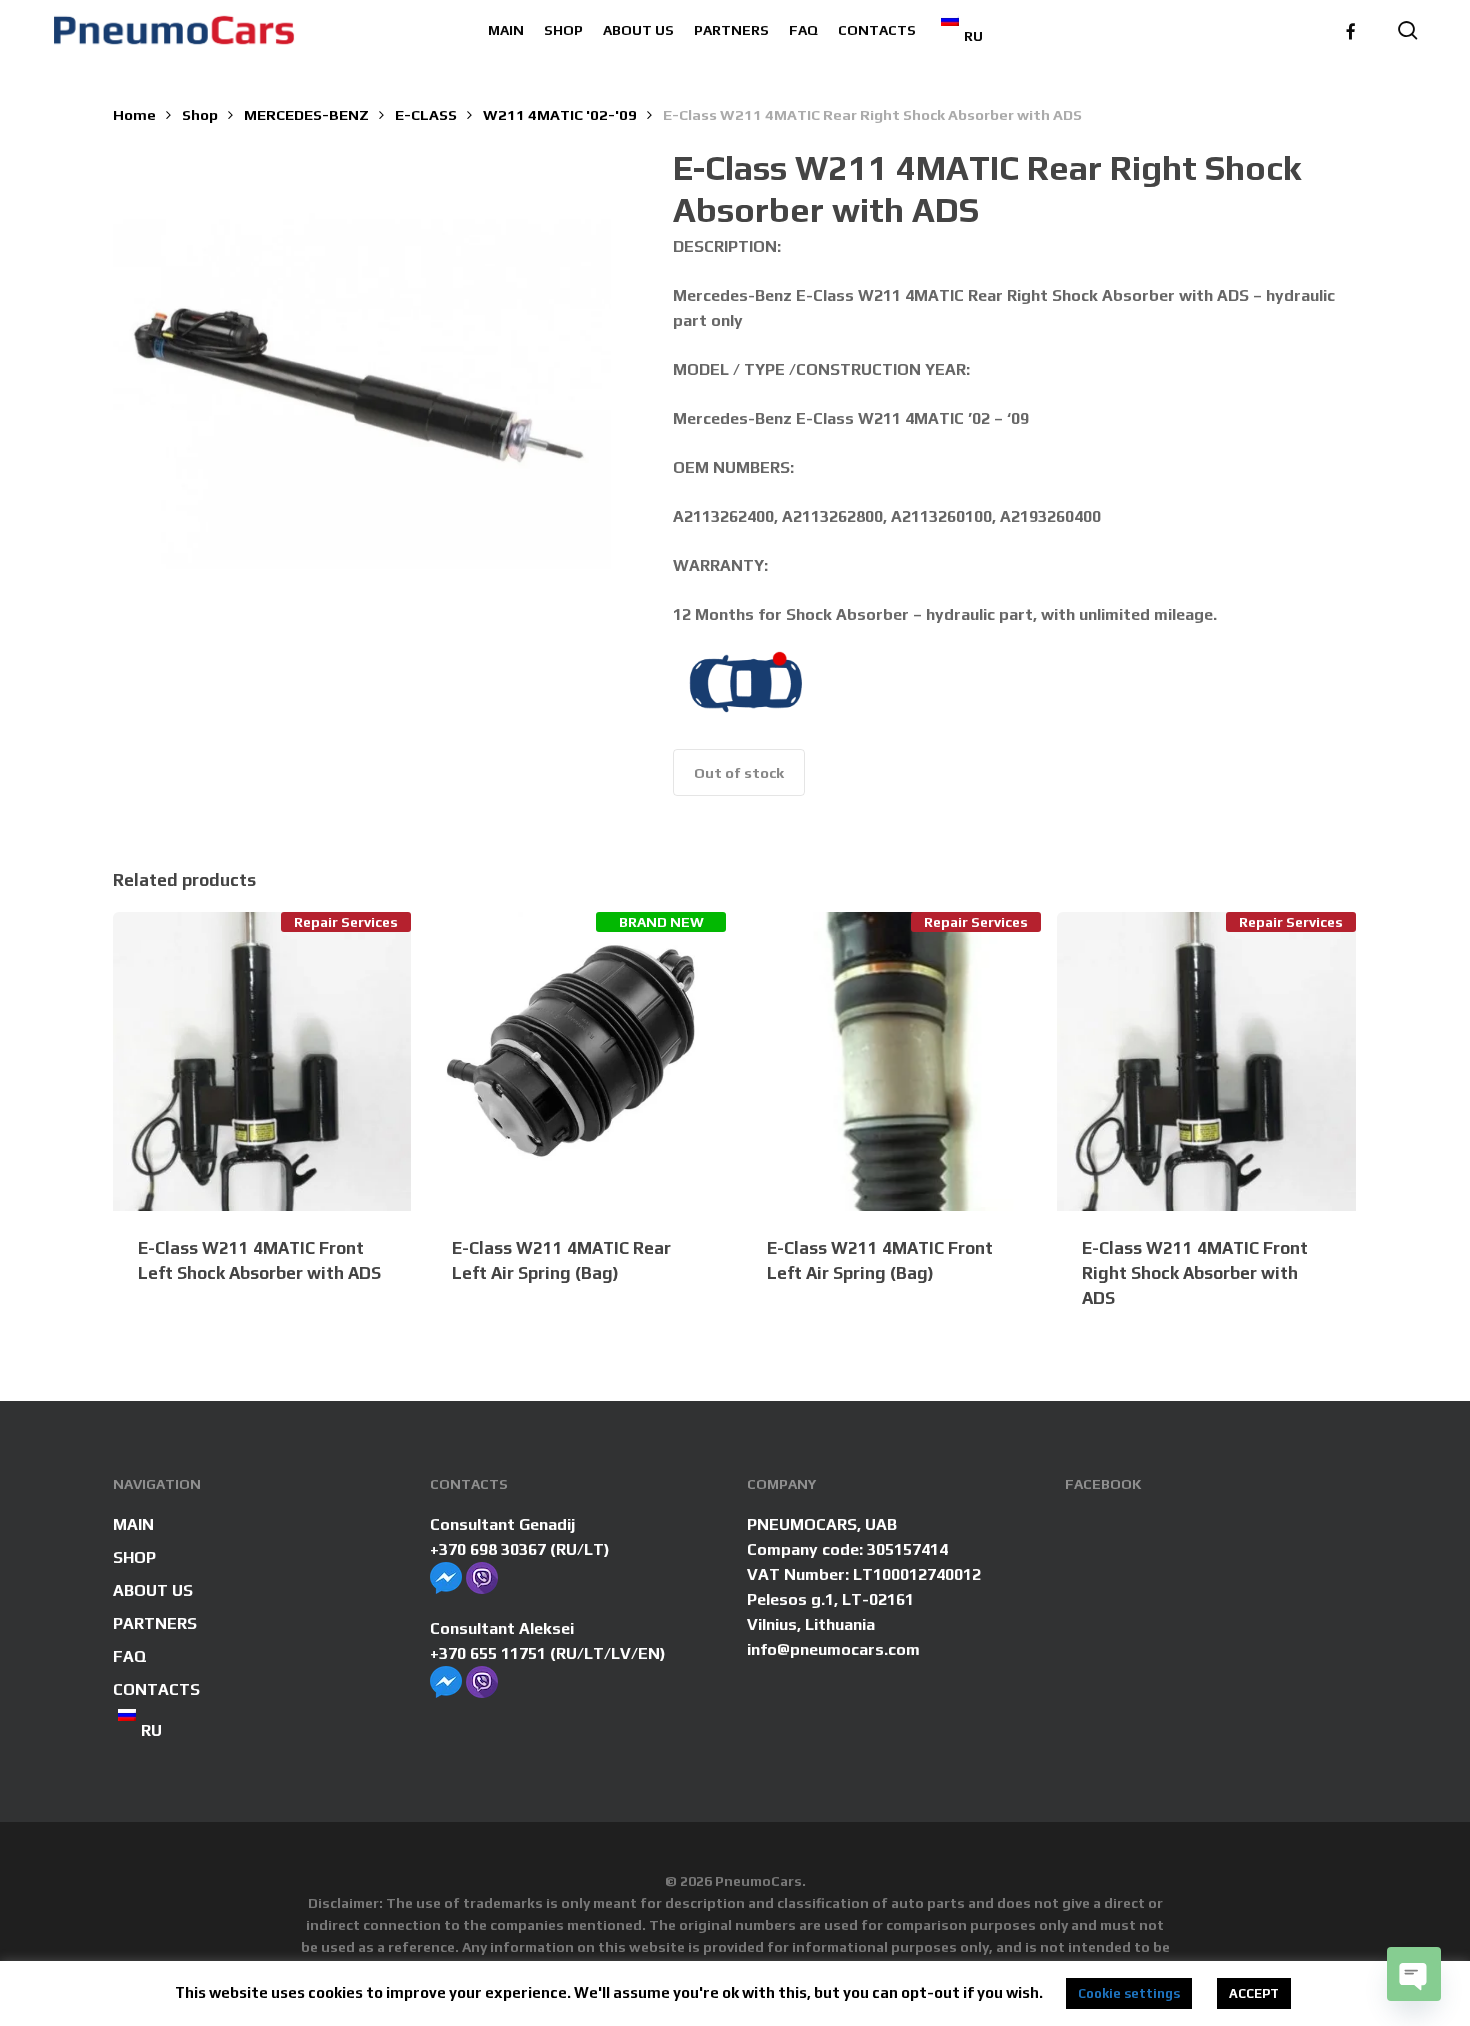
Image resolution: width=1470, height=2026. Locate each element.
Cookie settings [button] (1129, 1993)
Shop (200, 114)
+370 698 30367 (488, 1549)
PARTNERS (155, 1623)
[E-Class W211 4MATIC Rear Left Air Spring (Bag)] (576, 1061)
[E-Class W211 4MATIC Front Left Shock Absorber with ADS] (262, 1061)
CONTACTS (156, 1689)
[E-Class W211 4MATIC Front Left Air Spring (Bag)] (891, 1061)
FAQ (130, 1656)
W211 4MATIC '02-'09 (560, 114)
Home (134, 114)
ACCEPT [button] (1254, 1993)
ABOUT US (153, 1590)
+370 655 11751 (488, 1653)
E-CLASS (426, 114)
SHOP (134, 1557)
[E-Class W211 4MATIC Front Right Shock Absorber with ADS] (1206, 1061)
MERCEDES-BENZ (306, 114)
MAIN (133, 1524)
